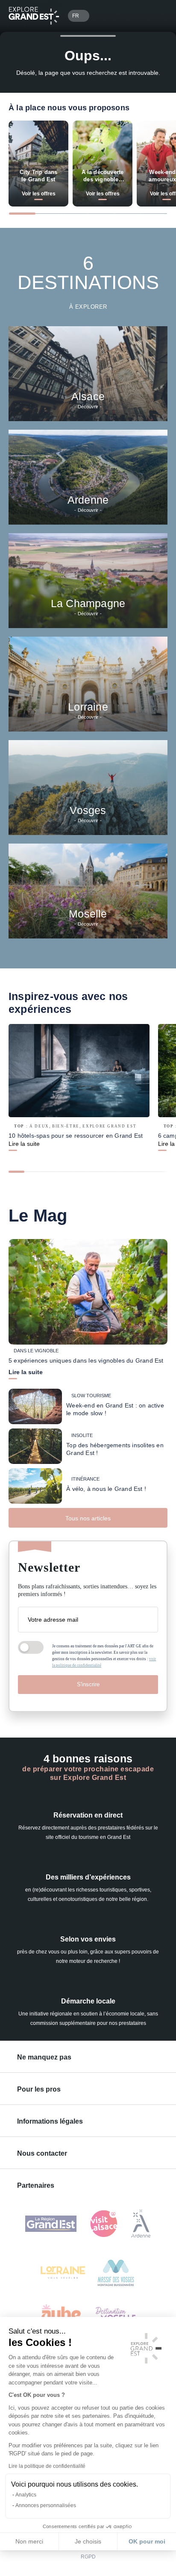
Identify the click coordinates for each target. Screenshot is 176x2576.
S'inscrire (88, 1684)
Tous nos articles (88, 1518)
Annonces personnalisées (46, 2505)
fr (76, 16)
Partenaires (36, 2185)
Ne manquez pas (44, 2057)
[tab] (22, 214)
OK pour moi (147, 2541)
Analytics (26, 2495)
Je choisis (88, 2541)
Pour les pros (39, 2089)
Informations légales (50, 2121)
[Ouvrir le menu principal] (157, 16)
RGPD (88, 2557)
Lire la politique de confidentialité (47, 2466)
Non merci (29, 2541)
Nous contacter (42, 2153)
